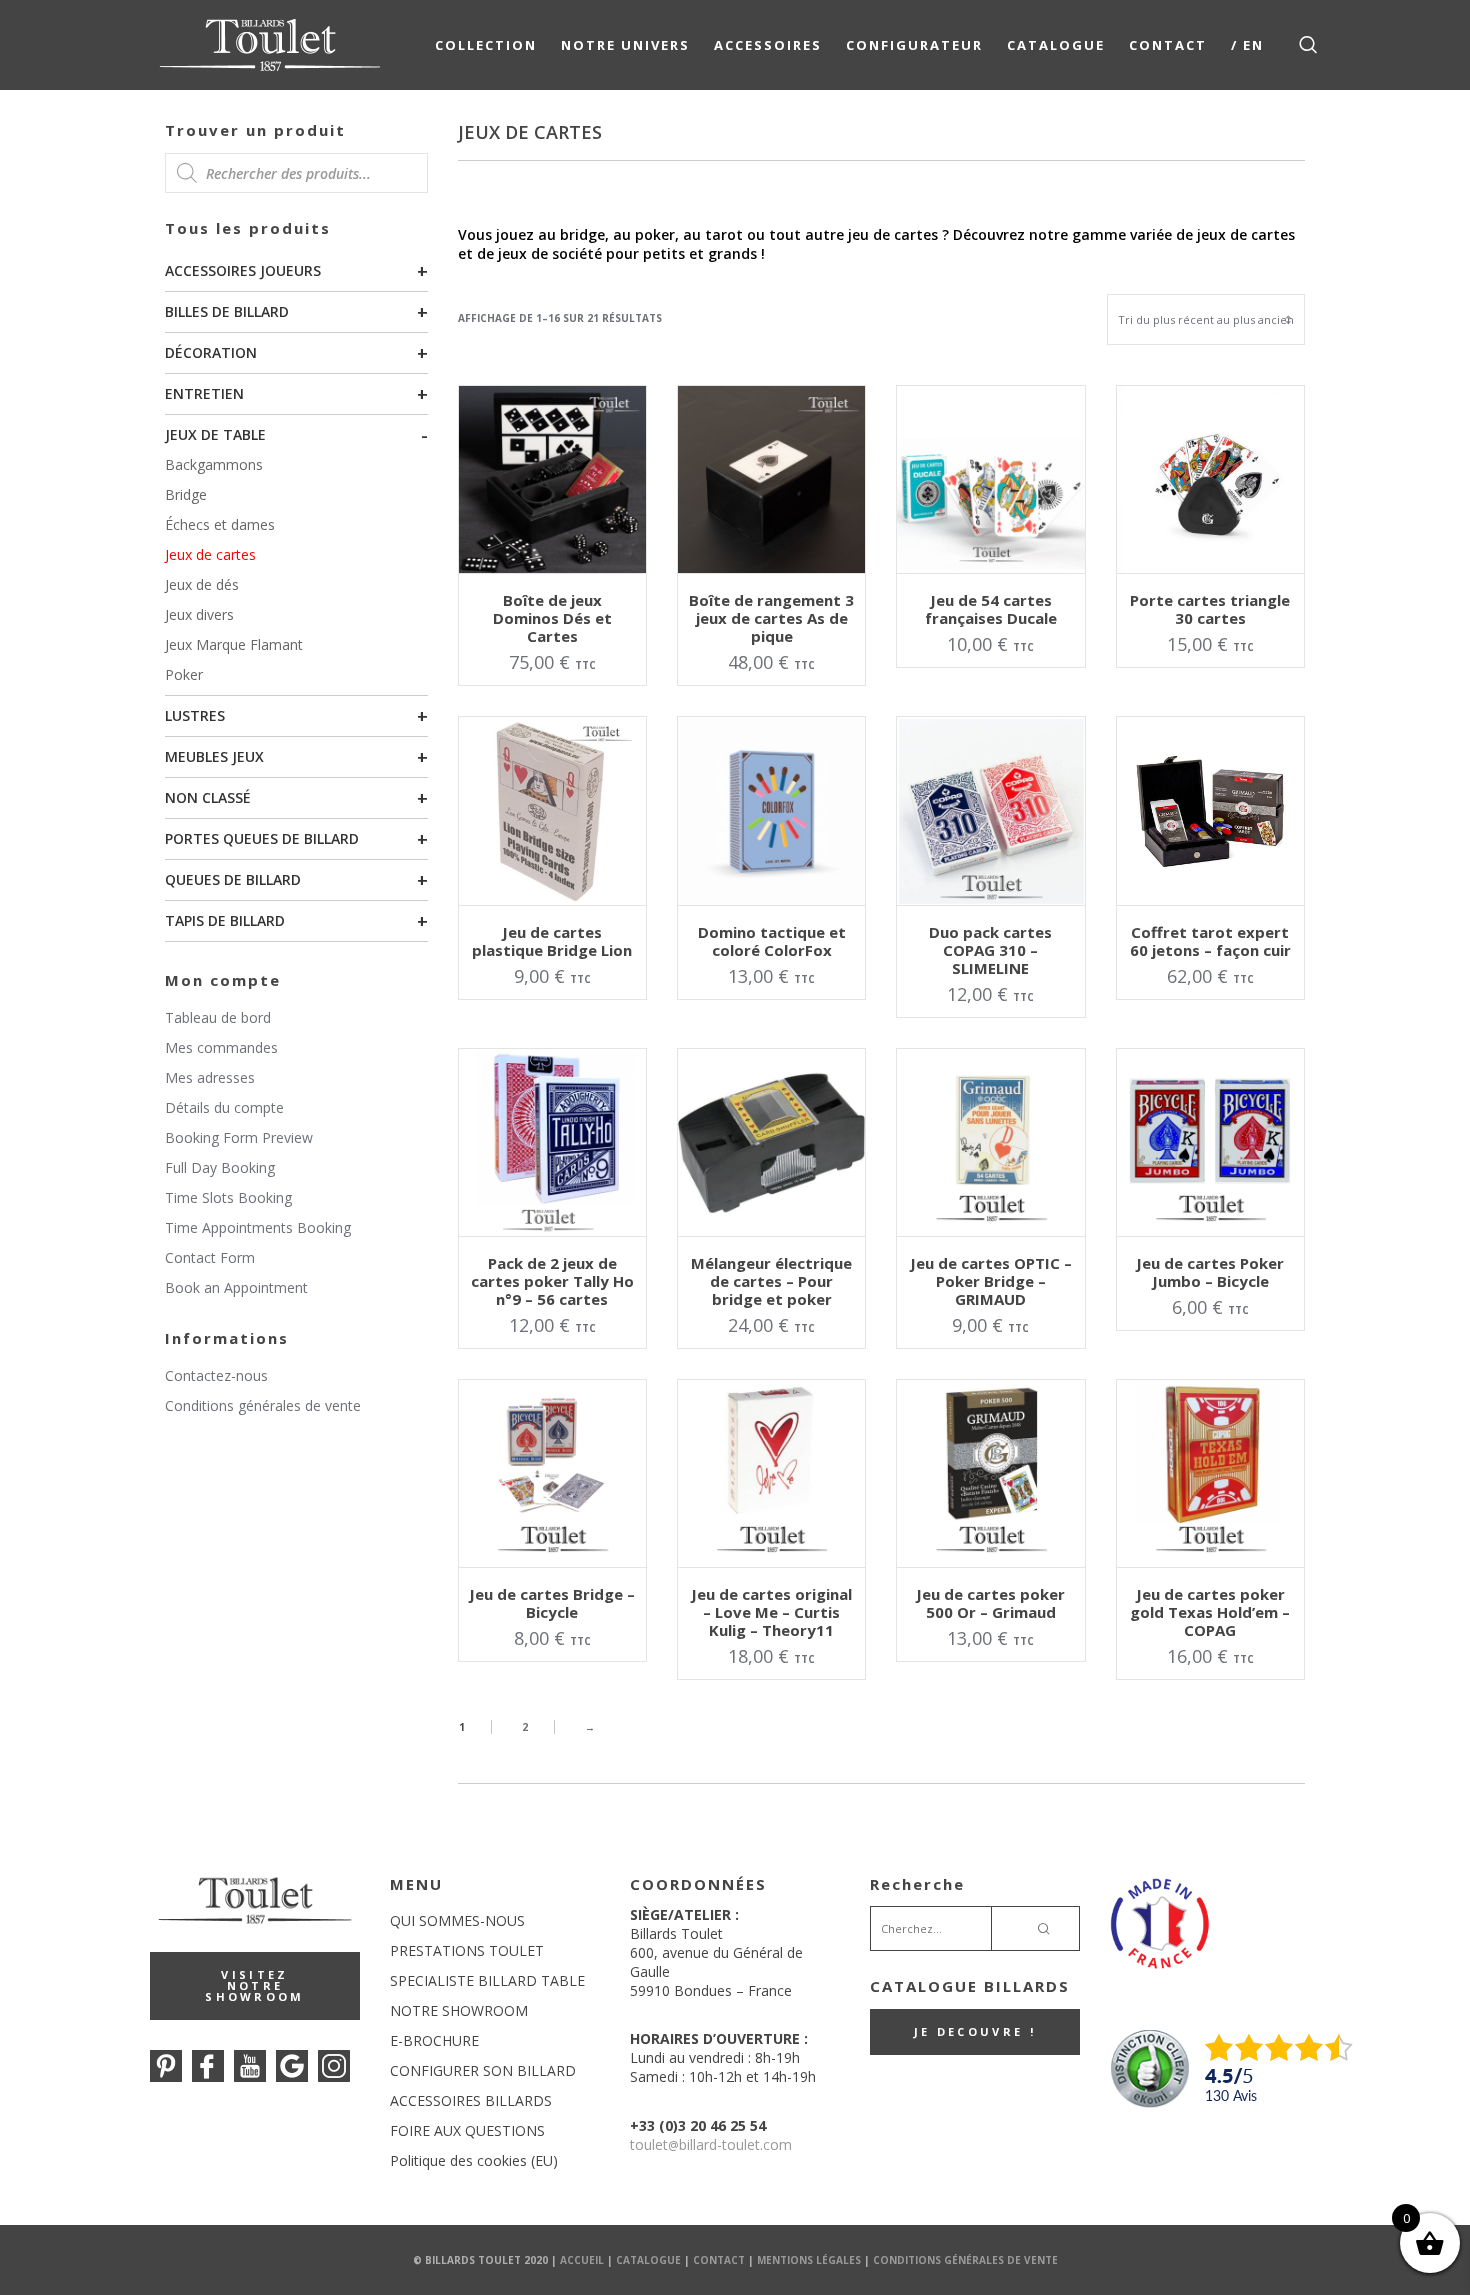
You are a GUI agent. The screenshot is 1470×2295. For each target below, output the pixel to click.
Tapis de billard (225, 920)
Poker (184, 674)
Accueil (582, 2260)
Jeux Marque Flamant (234, 644)
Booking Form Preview (239, 1137)
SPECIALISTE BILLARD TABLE (487, 1980)
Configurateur (914, 45)
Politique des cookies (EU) (474, 2160)
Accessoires (768, 45)
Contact (1168, 45)
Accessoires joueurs (243, 270)
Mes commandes (221, 1047)
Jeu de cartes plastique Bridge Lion (552, 941)
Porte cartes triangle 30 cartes (1210, 609)
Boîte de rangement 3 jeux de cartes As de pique (771, 618)
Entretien (204, 393)
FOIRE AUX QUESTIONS (467, 2130)
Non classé (208, 797)
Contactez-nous (216, 1375)
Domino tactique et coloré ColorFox (772, 941)
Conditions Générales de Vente (965, 2260)
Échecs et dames (220, 524)
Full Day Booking (220, 1167)
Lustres (195, 715)
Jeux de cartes (210, 554)
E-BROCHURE (434, 2040)
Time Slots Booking (228, 1197)
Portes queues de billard (262, 838)
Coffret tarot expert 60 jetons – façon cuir (1210, 941)
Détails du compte (224, 1107)
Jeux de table (215, 434)
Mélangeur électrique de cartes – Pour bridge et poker (771, 1281)
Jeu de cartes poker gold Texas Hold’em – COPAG (1210, 1612)
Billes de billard (227, 311)
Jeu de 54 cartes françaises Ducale (991, 609)
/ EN (1247, 45)
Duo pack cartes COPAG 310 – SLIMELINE (990, 950)
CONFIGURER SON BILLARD (483, 2070)
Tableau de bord (218, 1017)
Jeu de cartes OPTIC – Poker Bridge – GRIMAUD (991, 1281)
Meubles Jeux (214, 756)
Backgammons (214, 464)
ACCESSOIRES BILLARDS (471, 2100)
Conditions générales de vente (263, 1405)
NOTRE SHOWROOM (459, 2010)
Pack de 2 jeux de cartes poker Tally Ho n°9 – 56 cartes (552, 1281)
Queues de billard (233, 879)
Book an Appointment (236, 1287)
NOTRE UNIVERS (625, 45)
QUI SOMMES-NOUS (457, 1920)
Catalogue (1056, 45)
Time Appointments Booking (258, 1227)
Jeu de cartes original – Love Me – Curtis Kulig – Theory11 (771, 1612)
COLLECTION (486, 45)
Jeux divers (199, 614)
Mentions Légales (809, 2260)
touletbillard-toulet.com (711, 2144)
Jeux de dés (202, 584)
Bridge (186, 494)
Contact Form (210, 1257)
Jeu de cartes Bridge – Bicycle (552, 1603)
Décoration (211, 352)
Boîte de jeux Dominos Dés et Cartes (552, 618)
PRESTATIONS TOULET (467, 1950)
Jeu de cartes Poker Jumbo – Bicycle (1210, 1272)
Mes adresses (210, 1077)
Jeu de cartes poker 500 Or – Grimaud (990, 1603)
